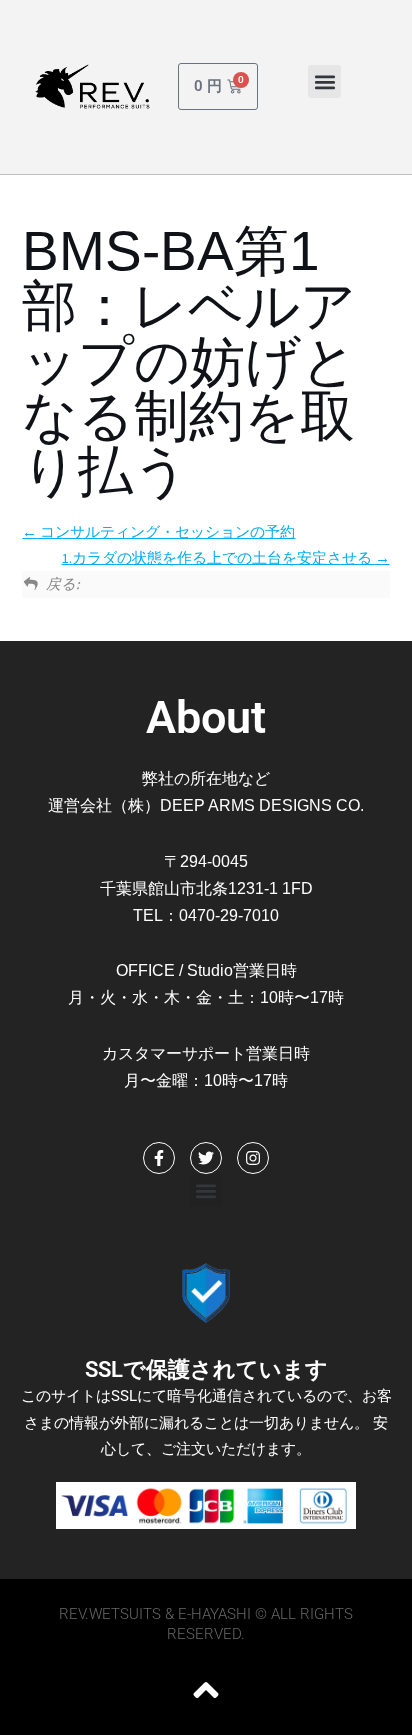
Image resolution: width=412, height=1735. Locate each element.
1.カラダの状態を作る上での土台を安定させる (218, 558)
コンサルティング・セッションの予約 (166, 532)
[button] (324, 81)
